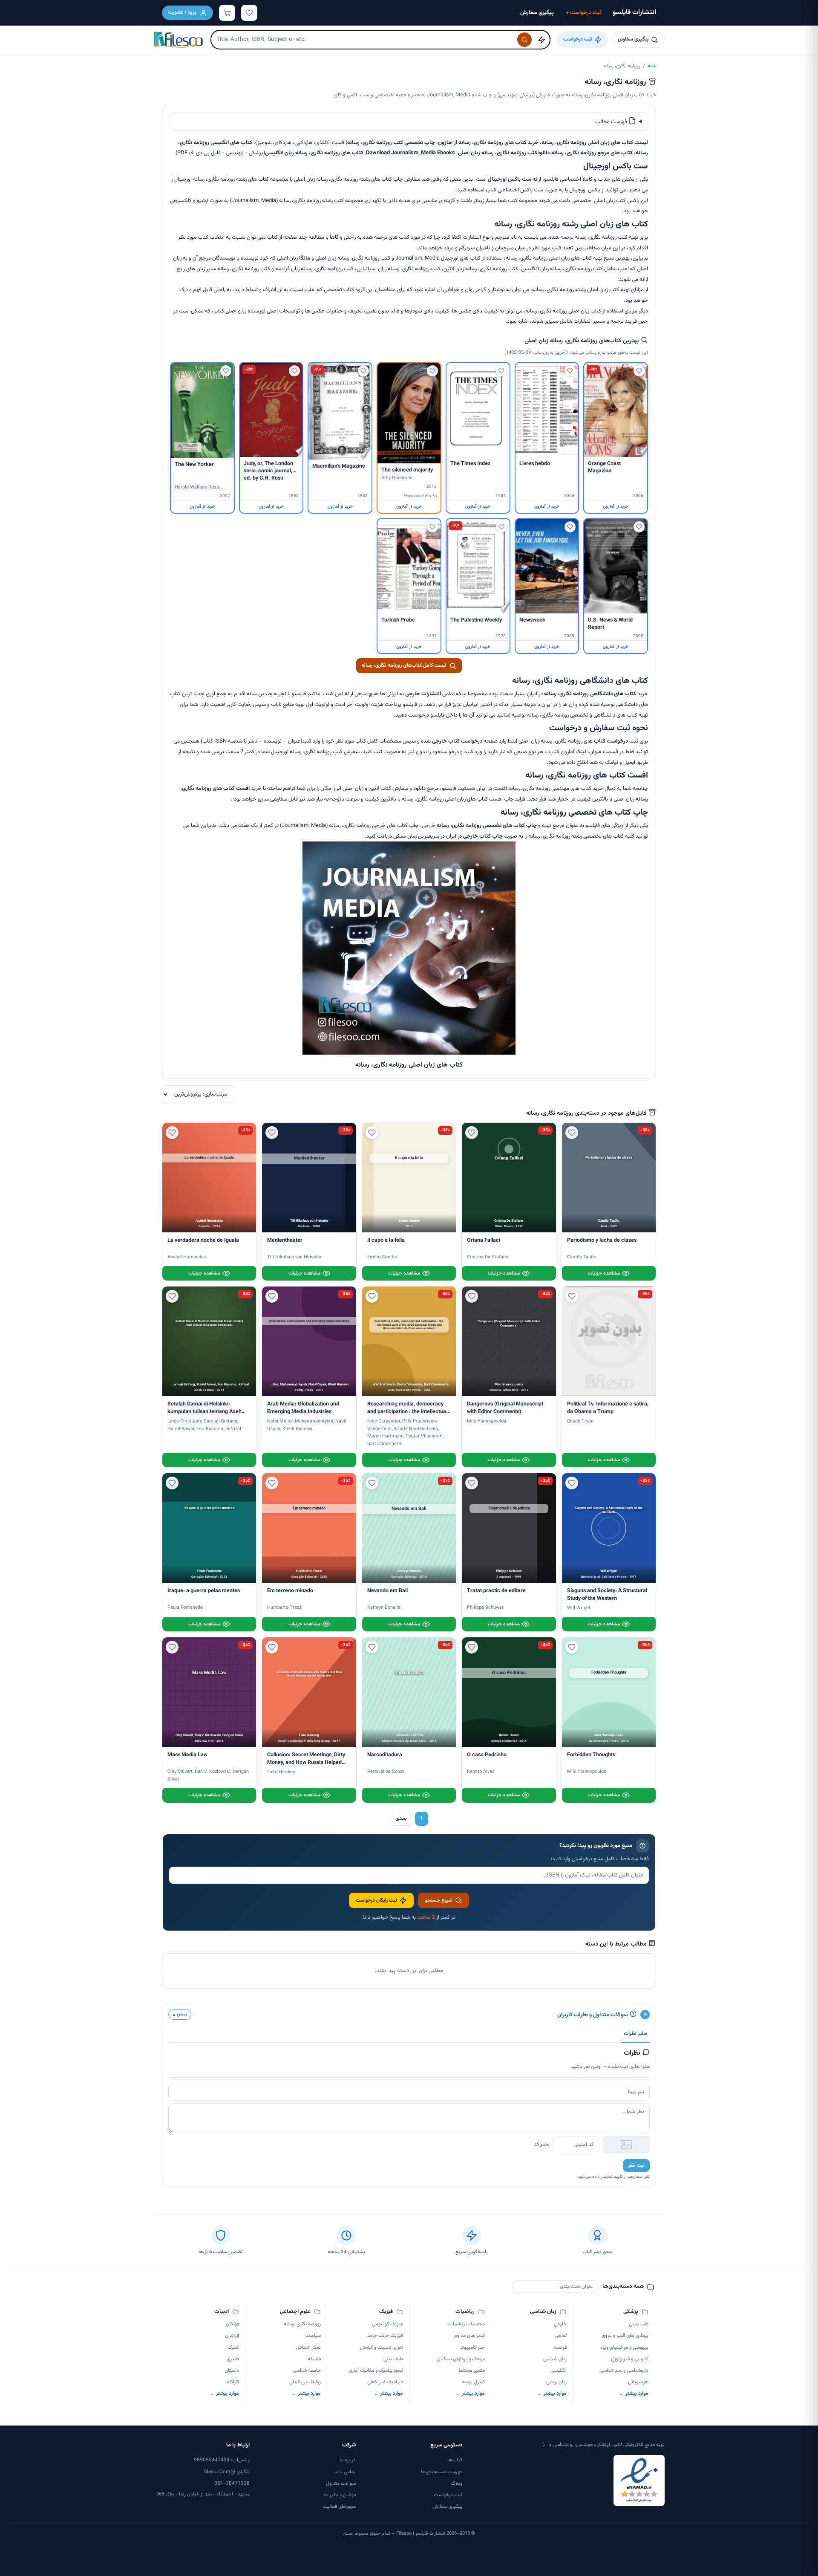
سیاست (313, 2336)
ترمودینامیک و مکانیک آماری (376, 2371)
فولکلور (232, 2324)
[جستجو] (524, 40)
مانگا (305, 258)
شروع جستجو (439, 1900)
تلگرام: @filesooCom (227, 2472)
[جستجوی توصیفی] (541, 40)
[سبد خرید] (227, 13)
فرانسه (560, 2348)
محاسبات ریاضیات (467, 2324)
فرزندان (232, 2336)
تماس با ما (345, 2472)
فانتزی (233, 2359)
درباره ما (348, 2460)
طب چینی (639, 2324)
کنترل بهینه (474, 2382)
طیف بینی (393, 2359)
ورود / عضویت (182, 12)
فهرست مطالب (612, 122)
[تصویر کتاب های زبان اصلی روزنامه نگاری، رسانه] (409, 1053)
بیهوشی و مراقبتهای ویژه (624, 2348)
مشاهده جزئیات (604, 1273)
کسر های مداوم (469, 2336)
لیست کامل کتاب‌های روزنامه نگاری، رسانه (404, 665)
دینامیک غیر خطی (385, 2382)
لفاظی (561, 2336)
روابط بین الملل (305, 2382)
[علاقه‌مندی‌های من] (249, 13)
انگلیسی (559, 2371)
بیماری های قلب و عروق (625, 2336)
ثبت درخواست (584, 13)
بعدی (401, 1819)
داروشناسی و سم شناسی (624, 2371)
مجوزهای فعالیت (339, 2507)
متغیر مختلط (472, 2371)
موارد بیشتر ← (634, 2394)
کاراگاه (233, 2382)
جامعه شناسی (307, 2371)
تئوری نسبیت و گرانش (381, 2348)
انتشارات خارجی (423, 694)
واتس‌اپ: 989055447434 (222, 2460)
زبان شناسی (555, 2359)
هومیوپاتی (638, 2382)
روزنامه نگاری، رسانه (302, 2324)
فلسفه (314, 2359)
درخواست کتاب (611, 741)
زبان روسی (556, 2382)
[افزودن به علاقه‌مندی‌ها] (639, 371)
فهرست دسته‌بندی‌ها (442, 2472)
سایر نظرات (635, 2034)
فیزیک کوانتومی (387, 2324)
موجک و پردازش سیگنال (461, 2359)
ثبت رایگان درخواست (376, 1900)
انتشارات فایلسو (634, 13)
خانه (652, 66)
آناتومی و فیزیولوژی (630, 2359)
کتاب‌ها (455, 2460)
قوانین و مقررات (340, 2495)
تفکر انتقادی (308, 2348)
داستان (232, 2371)
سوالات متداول (341, 2483)
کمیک (233, 2348)
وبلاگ (457, 2483)
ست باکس (520, 179)
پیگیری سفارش (537, 13)
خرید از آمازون (615, 507)
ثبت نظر (636, 2165)
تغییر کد (542, 2144)
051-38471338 (232, 2483)
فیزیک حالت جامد (385, 2336)
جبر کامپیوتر (472, 2348)
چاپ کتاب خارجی (483, 836)
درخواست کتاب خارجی (457, 741)
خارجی (560, 2324)
